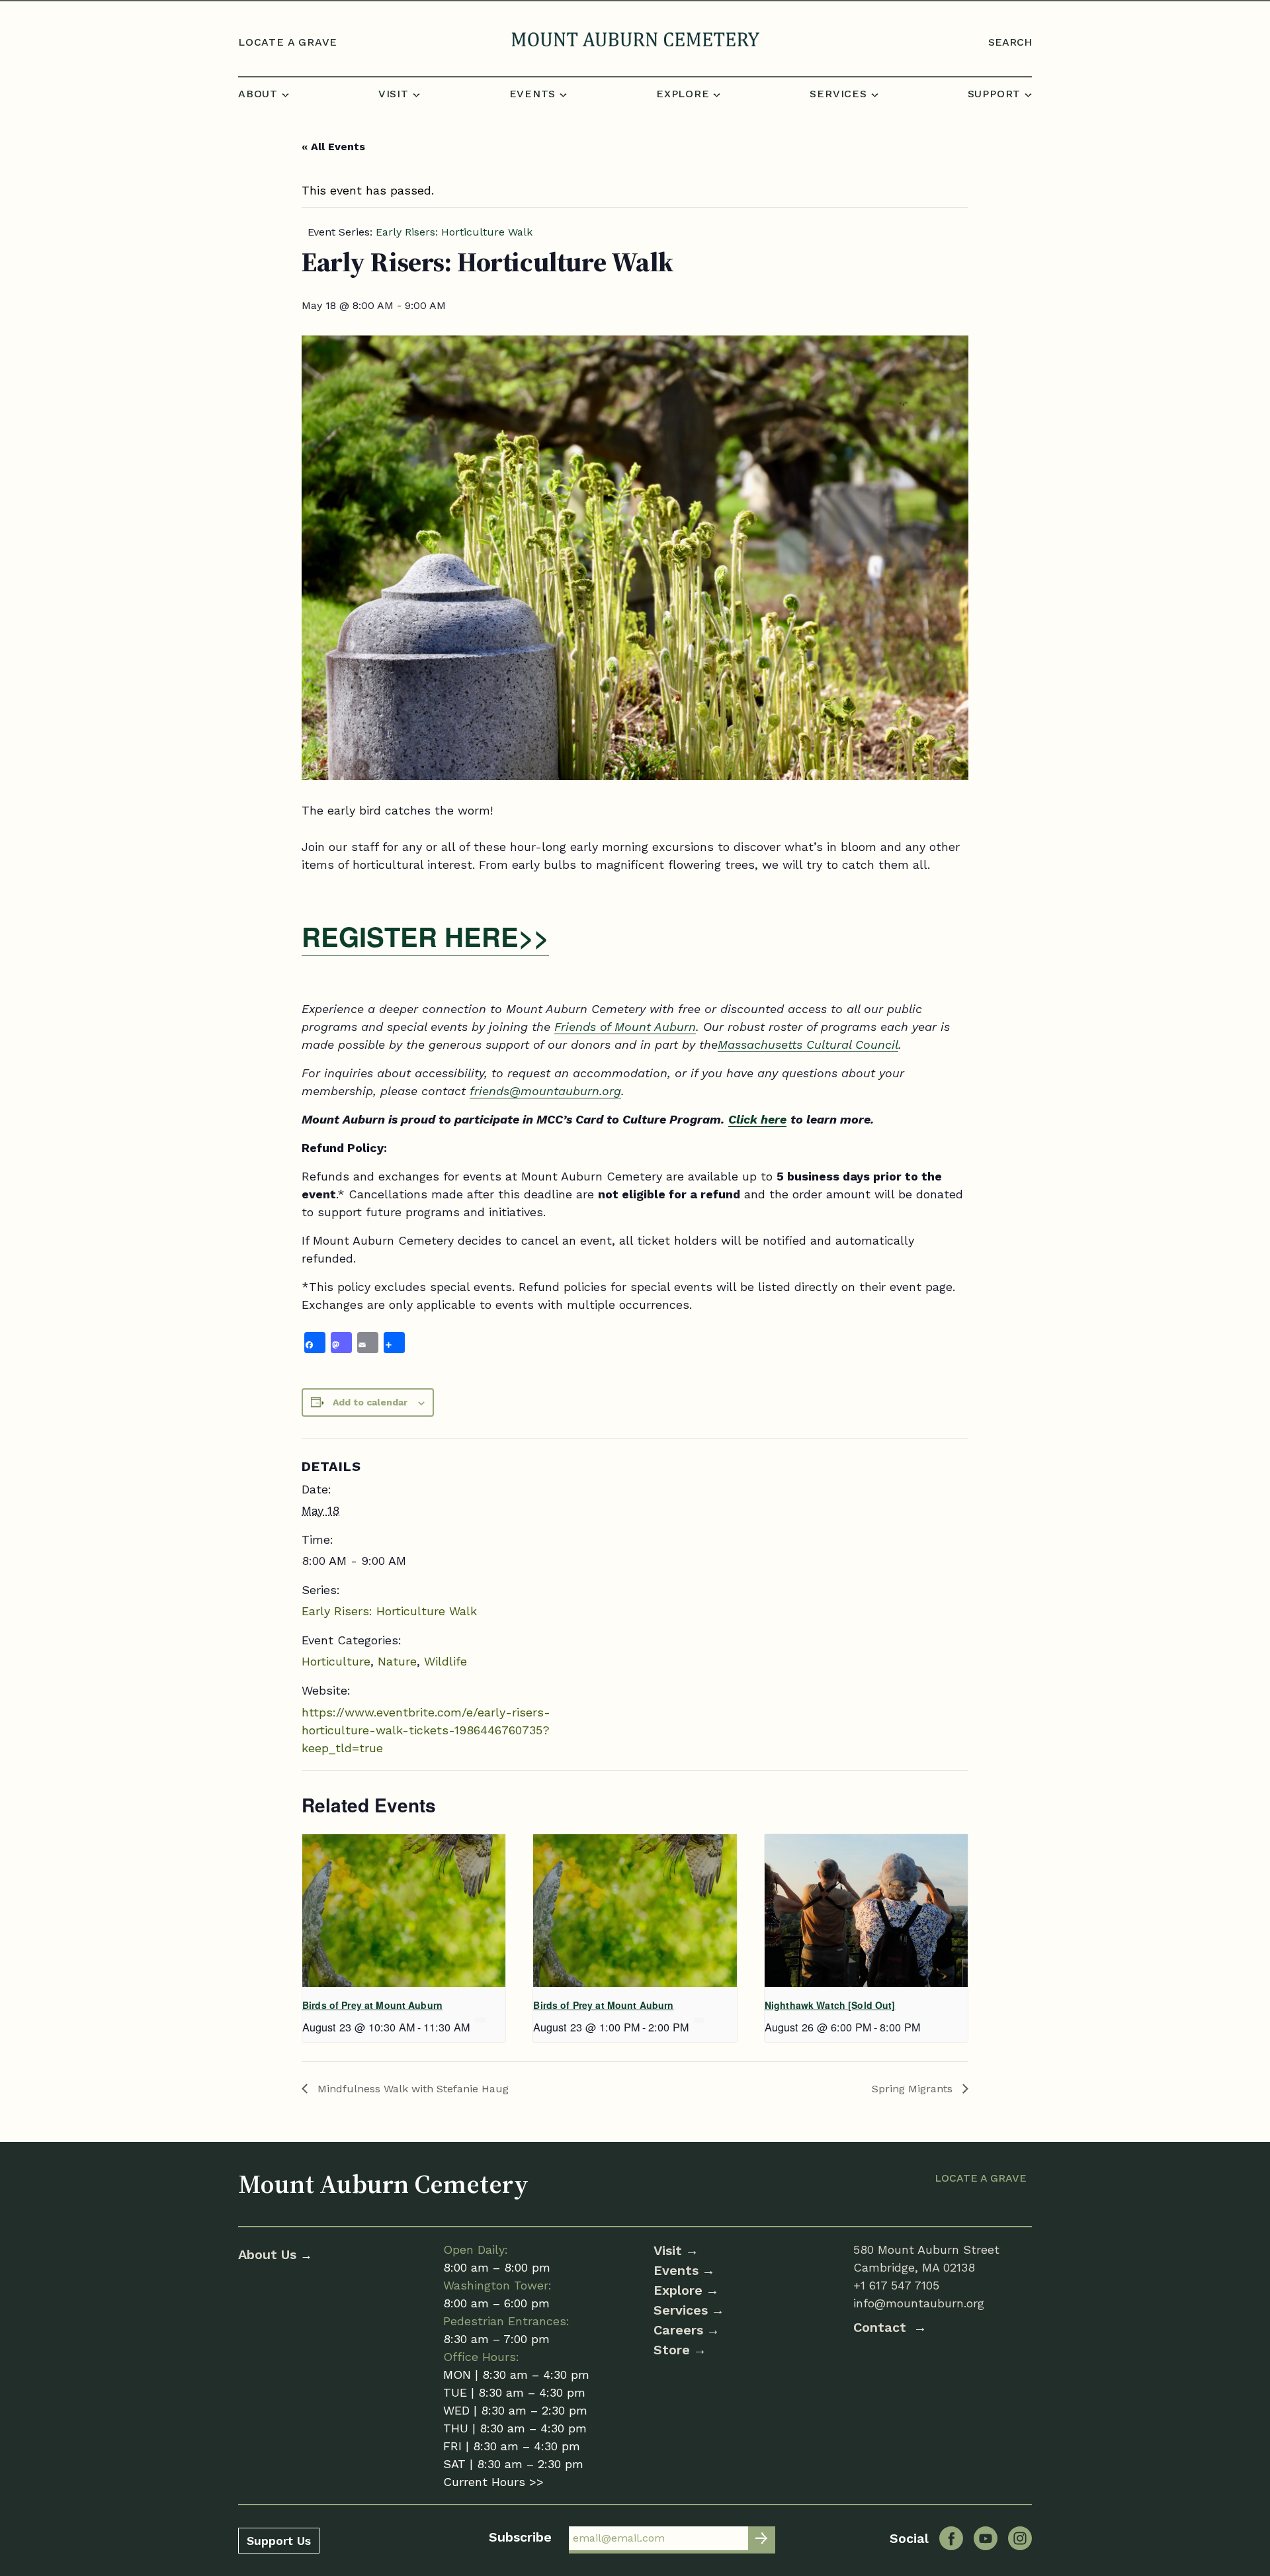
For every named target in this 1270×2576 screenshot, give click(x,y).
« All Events (333, 147)
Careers (678, 2330)
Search (1010, 42)
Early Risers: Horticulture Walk (389, 1611)
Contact (882, 2327)
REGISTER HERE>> (425, 936)
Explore (678, 2290)
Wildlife (445, 1661)
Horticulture (336, 1661)
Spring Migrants (914, 2089)
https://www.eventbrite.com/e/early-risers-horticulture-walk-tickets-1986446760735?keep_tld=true (426, 1730)
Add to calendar (370, 1402)
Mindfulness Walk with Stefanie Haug (411, 2089)
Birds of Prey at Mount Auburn (372, 2005)
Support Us (279, 2541)
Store (672, 2350)
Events (676, 2270)
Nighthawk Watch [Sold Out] (830, 2005)
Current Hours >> (493, 2482)
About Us (269, 2254)
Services (681, 2310)
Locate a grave (288, 42)
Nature (397, 1661)
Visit (668, 2250)
